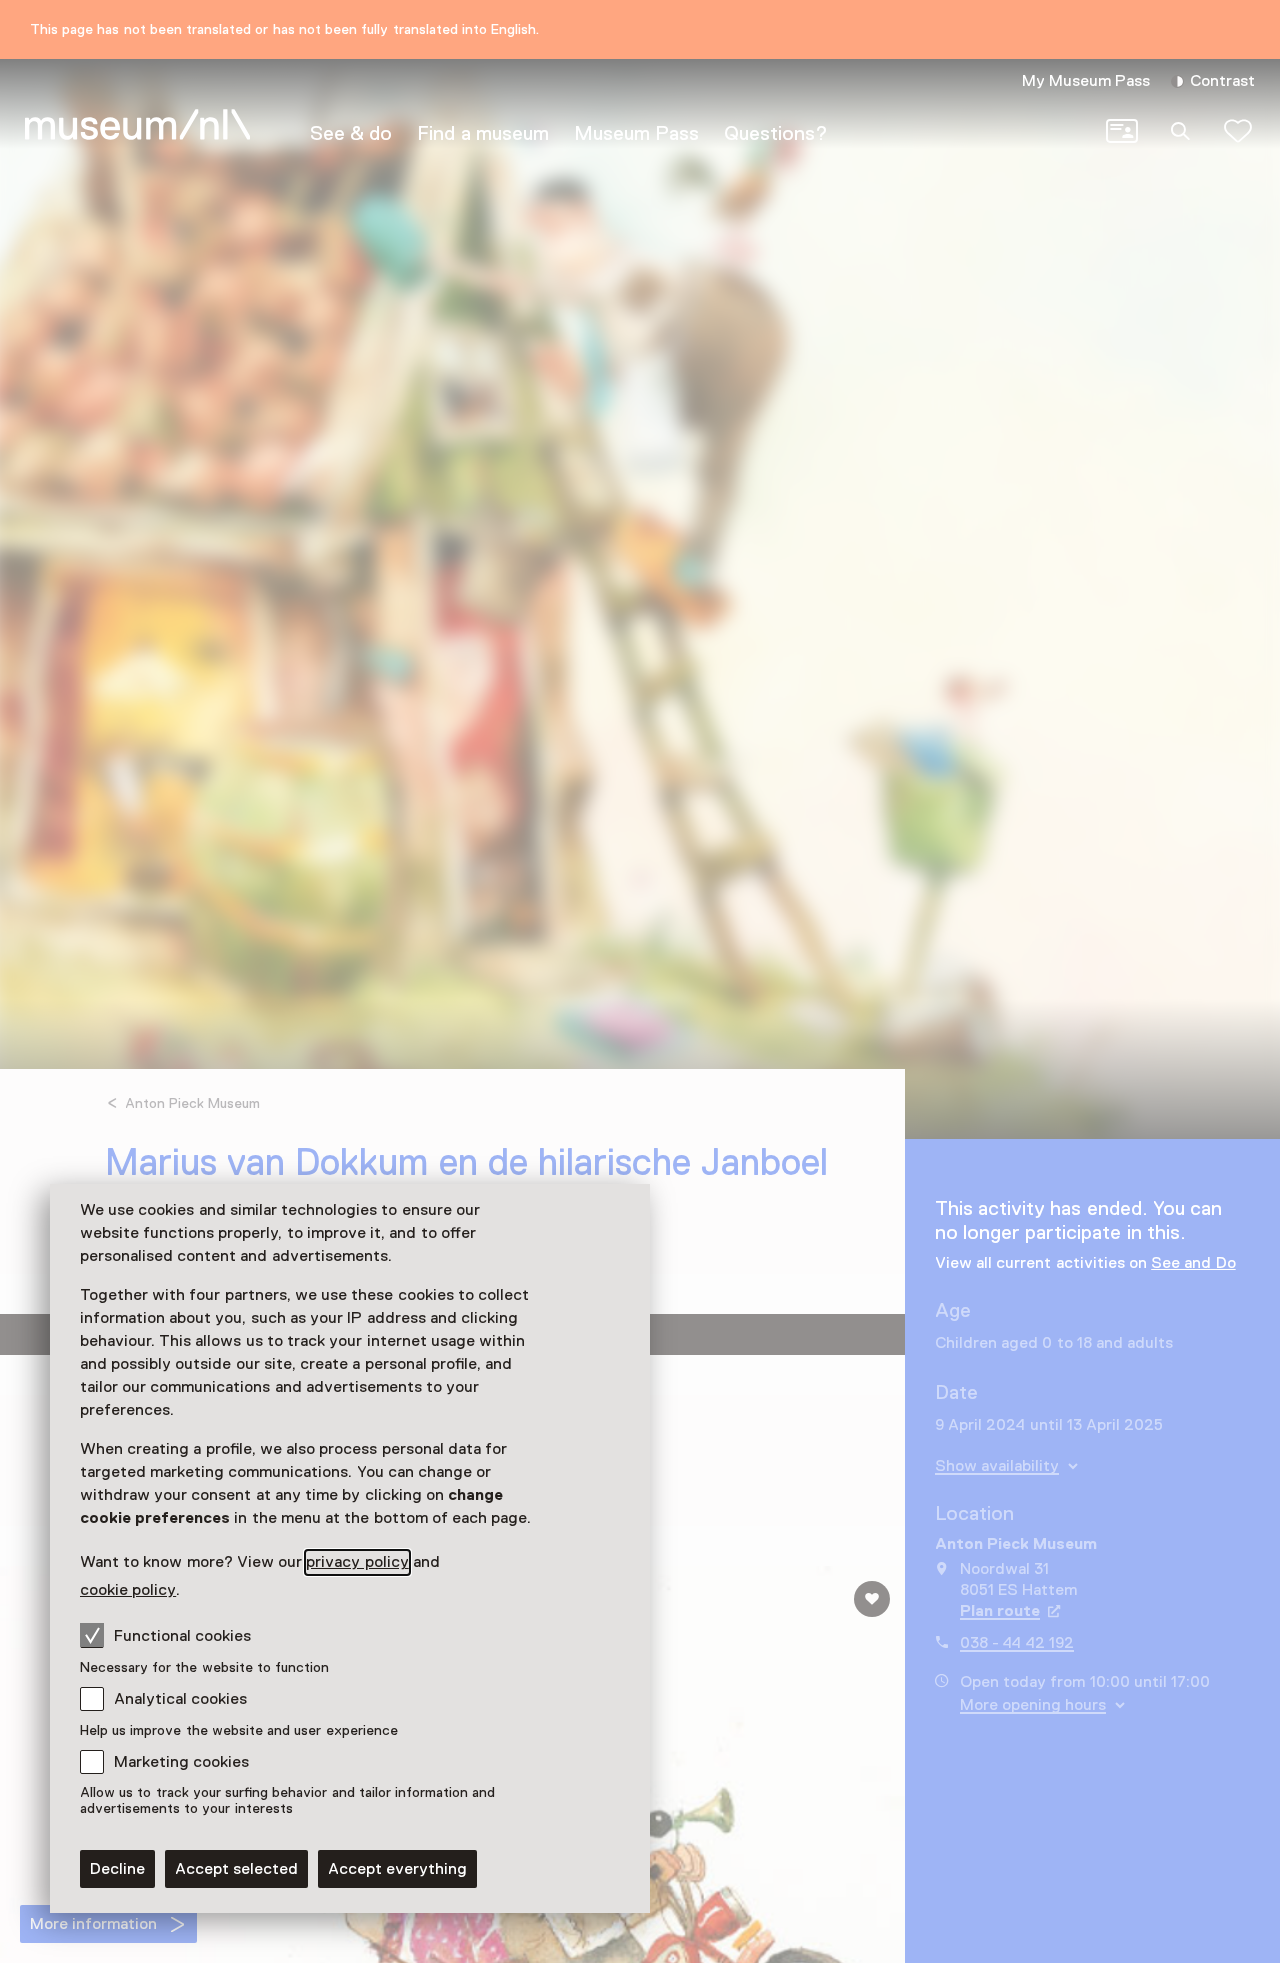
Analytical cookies (180, 1699)
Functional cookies (182, 1636)
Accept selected (236, 1869)
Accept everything (397, 1869)
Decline (117, 1869)
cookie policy (128, 1590)
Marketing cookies (181, 1762)
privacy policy (357, 1562)
